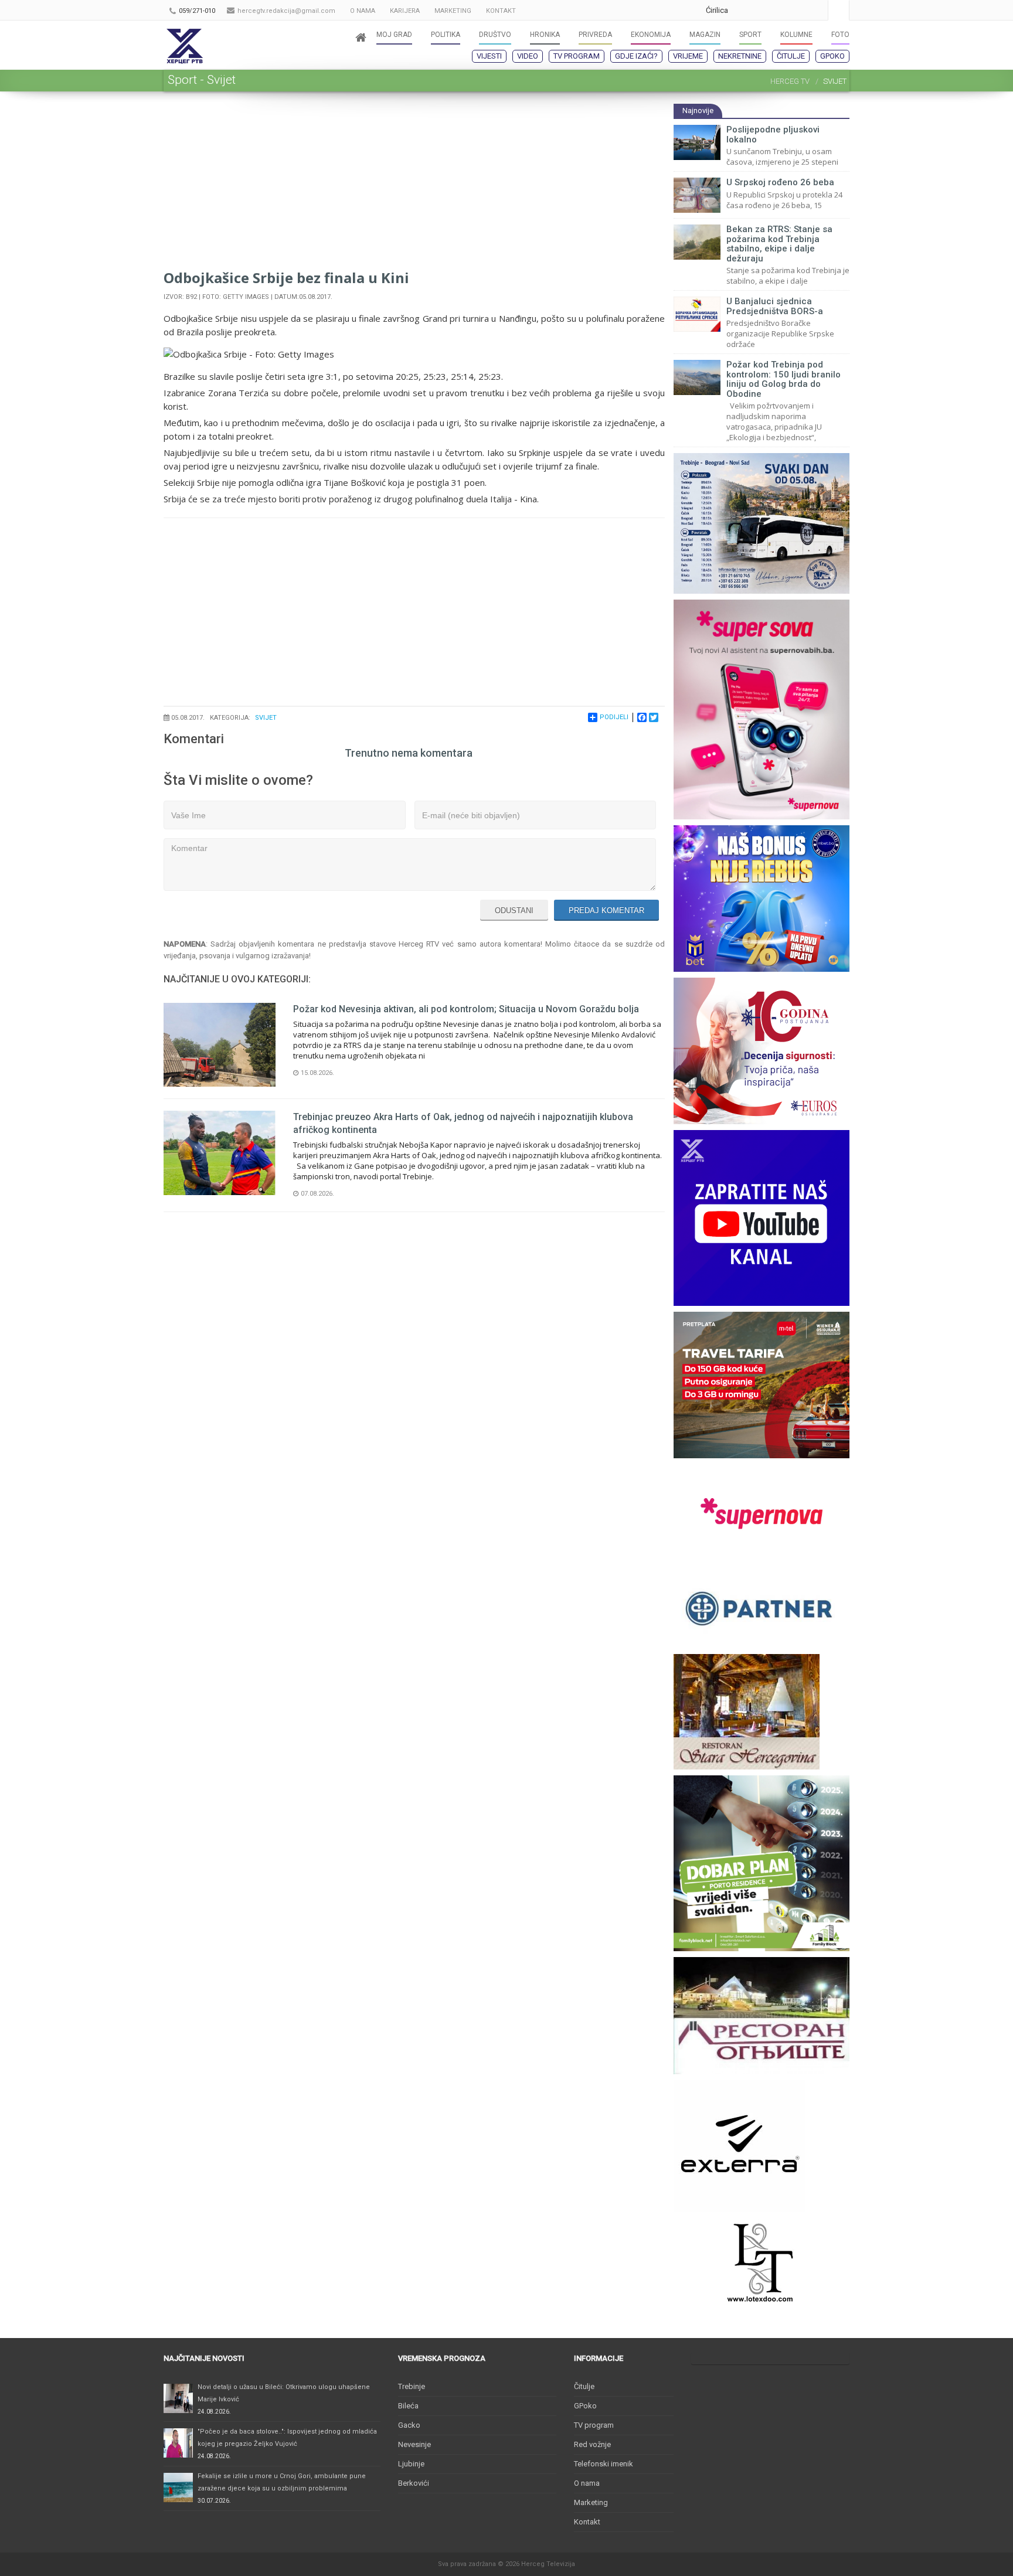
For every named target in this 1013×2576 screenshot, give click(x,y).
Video (528, 56)
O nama (587, 2483)
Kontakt (587, 2522)
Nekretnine (740, 56)
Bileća (408, 2406)
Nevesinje (414, 2444)
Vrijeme (688, 56)
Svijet (266, 718)
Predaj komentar (606, 911)
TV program (577, 56)
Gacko (409, 2425)
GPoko (832, 56)
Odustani (514, 911)
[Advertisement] (414, 185)
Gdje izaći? (636, 56)
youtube (769, 10)
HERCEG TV (790, 81)
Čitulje (791, 56)
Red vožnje (592, 2444)
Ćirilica (717, 10)
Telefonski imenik (604, 2464)
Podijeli (614, 717)
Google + (746, 10)
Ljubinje (411, 2464)
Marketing (591, 2502)
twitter (793, 10)
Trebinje (412, 2386)
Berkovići (414, 2483)
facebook (816, 10)
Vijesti (489, 56)
